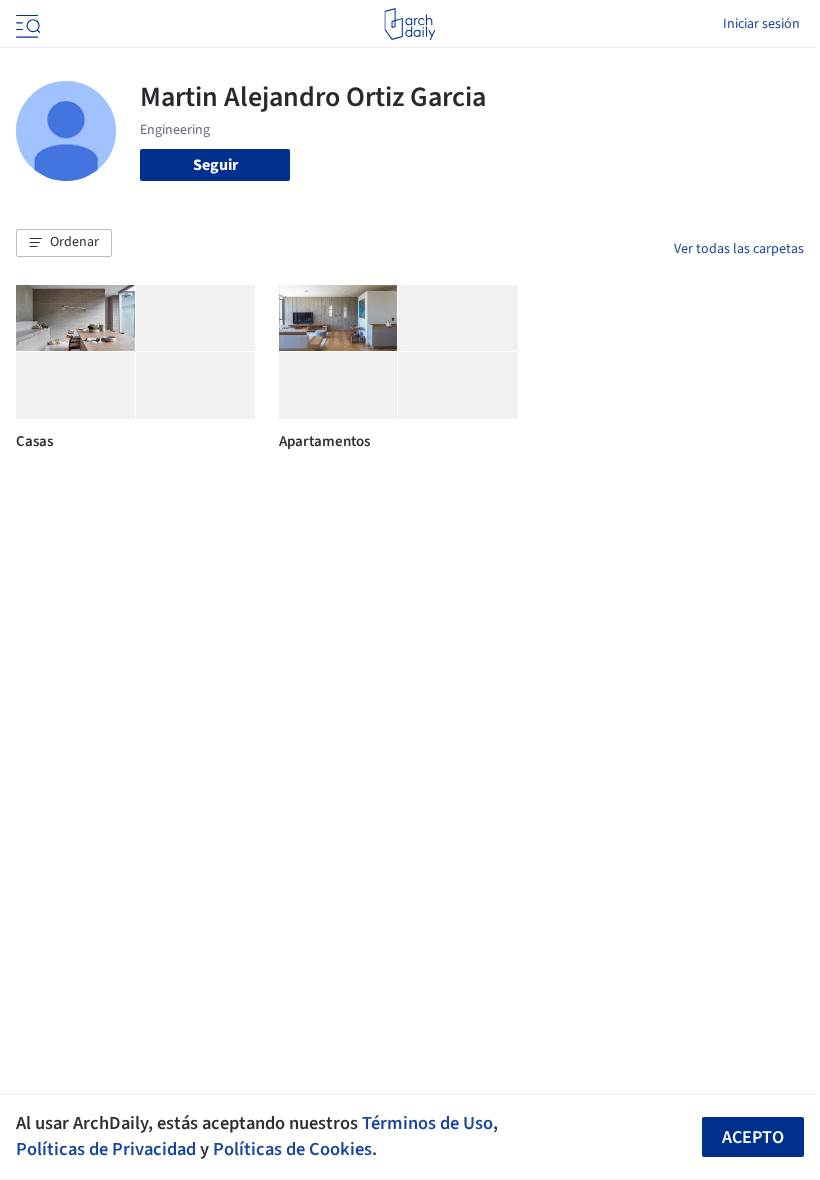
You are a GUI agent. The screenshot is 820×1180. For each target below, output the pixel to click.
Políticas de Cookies (292, 1149)
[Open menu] (26, 24)
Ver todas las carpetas (739, 249)
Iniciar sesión (761, 24)
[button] (64, 243)
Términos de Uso (427, 1123)
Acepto (753, 1137)
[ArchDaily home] (409, 24)
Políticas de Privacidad (106, 1149)
